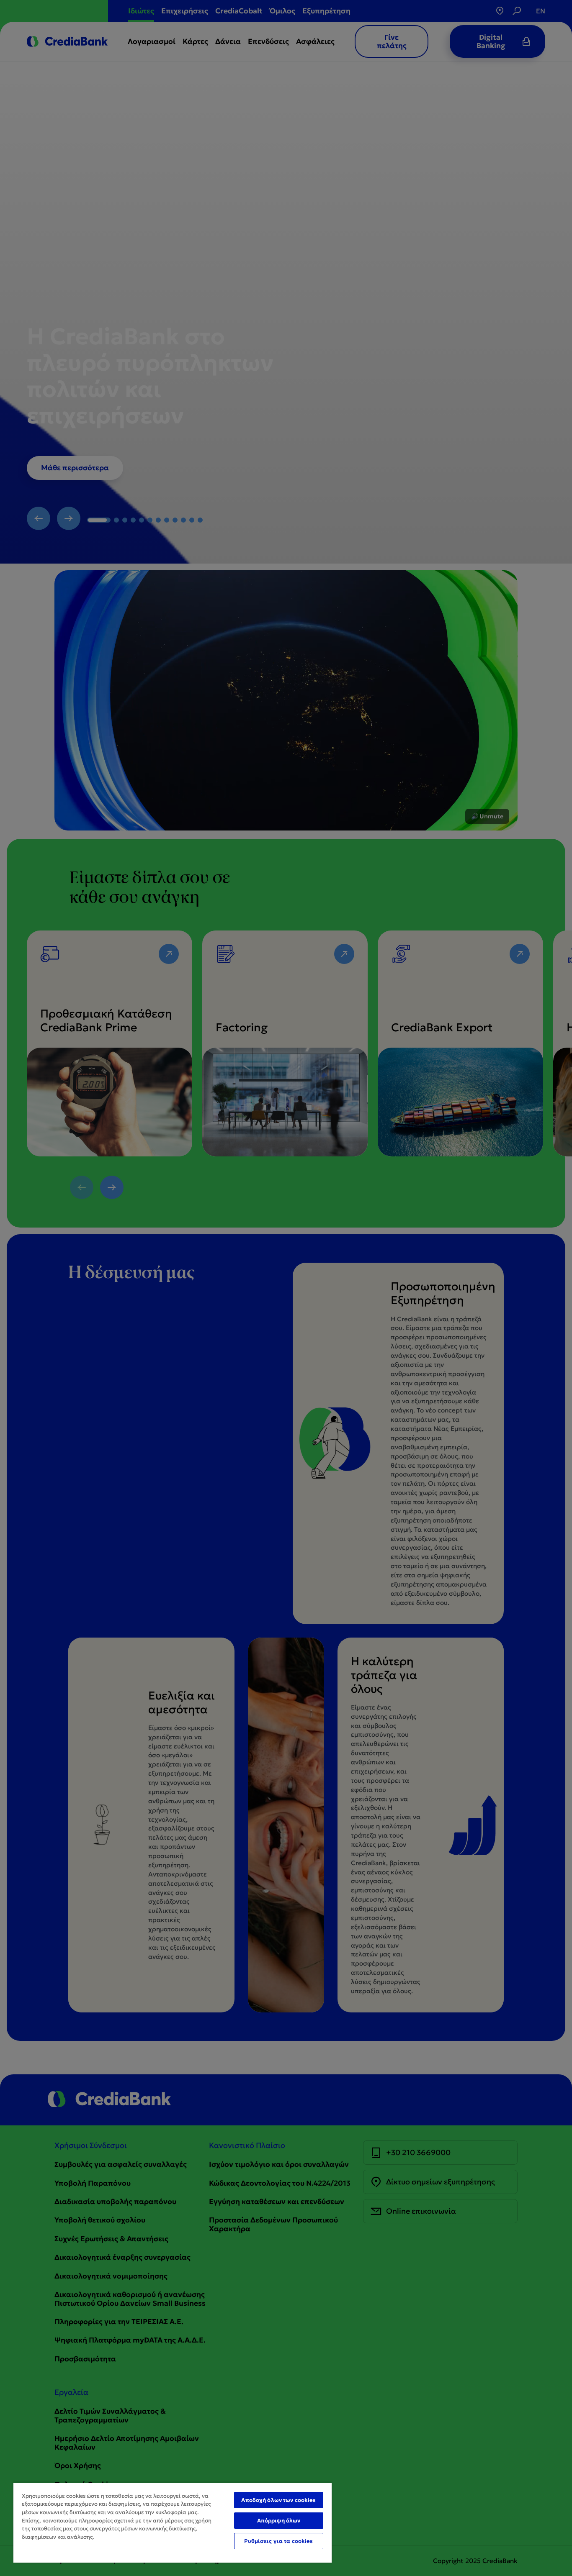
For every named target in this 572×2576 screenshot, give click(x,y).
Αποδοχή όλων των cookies (278, 2500)
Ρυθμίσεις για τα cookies (278, 2541)
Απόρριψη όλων (279, 2521)
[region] (173, 2522)
